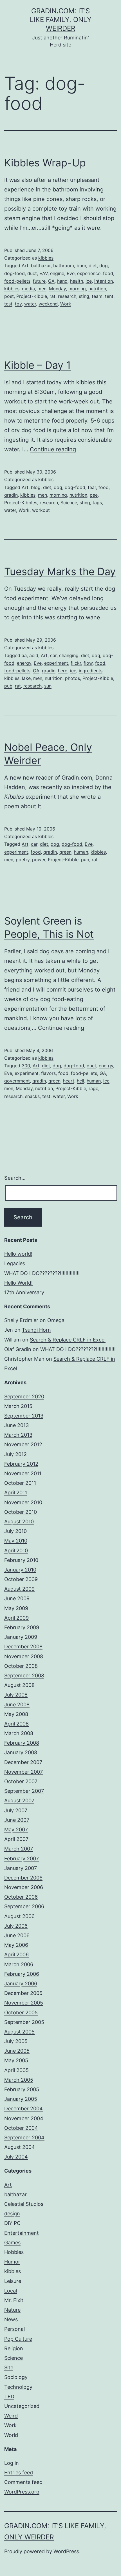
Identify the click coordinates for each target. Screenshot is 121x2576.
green (65, 852)
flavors (48, 1073)
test (8, 304)
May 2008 (16, 1714)
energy (24, 663)
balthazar (41, 265)
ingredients (91, 671)
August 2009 (19, 1589)
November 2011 (23, 1473)
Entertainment (22, 2233)
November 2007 (23, 1772)
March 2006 (19, 1964)
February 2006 (22, 1974)
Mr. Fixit (14, 2300)
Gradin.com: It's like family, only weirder (61, 20)
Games (12, 2243)
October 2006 (21, 1897)
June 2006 (17, 1935)
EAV (43, 273)
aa (24, 655)
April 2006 (16, 1955)
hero (63, 671)
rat (52, 296)
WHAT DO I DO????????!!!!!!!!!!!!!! (42, 1273)
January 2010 (20, 1570)
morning (77, 289)
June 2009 (17, 1598)
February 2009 (22, 1627)
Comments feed (23, 2482)
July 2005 (16, 2041)
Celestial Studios (24, 2204)
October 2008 (21, 1666)
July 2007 (16, 1810)
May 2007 (16, 1830)
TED (9, 2397)
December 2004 (23, 2109)
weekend (48, 304)
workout (41, 510)
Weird (11, 2416)
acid (34, 655)
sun (48, 686)
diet (93, 265)
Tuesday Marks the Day (60, 572)
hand (62, 281)
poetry (23, 860)
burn (81, 265)
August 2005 (19, 2032)
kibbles (46, 258)
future (39, 281)
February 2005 (22, 2089)
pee (94, 495)
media (28, 289)
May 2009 (16, 1608)
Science (69, 503)
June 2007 (17, 1820)
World (11, 2435)
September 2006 (24, 1906)
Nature (12, 2310)
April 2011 (16, 1493)
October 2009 (21, 1579)
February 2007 (22, 1859)
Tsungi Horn (36, 1330)
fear (92, 487)
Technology (18, 2387)
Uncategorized (22, 2406)
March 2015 (18, 1406)
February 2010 (21, 1560)
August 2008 (19, 1685)
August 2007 (19, 1801)
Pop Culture (18, 2339)
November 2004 (24, 2118)
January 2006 (21, 1984)
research (67, 296)
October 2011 (20, 1483)
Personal (14, 2329)
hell (80, 1081)
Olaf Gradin (18, 1349)
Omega (56, 1320)
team (97, 296)
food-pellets (17, 281)
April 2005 (16, 2070)
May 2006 (16, 1945)
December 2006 (23, 1878)
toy (18, 304)
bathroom (64, 265)
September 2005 (24, 2022)
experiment (56, 663)
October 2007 (21, 1781)
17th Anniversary (24, 1292)
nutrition (97, 289)
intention (104, 281)
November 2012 (23, 1444)
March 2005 (19, 2080)
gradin (11, 495)
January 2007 (21, 1868)
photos (72, 678)
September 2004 (24, 2138)
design (12, 2214)
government (17, 1081)
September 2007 (24, 1791)
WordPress (66, 2551)
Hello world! (18, 1254)
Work (66, 304)
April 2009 (16, 1618)
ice (89, 281)
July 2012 (15, 1454)
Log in (12, 2463)
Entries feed (19, 2473)
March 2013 (18, 1435)
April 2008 (16, 1724)
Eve (71, 273)
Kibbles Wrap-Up (45, 163)
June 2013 (16, 1425)
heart (69, 1081)
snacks (32, 1096)
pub (8, 686)
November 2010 (23, 1502)
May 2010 (16, 1541)
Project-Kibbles (21, 503)
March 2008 (19, 1733)
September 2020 (24, 1397)
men (42, 289)
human (81, 852)
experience (89, 273)
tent (109, 296)
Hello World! (18, 1283)
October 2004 (21, 2128)
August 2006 (19, 1916)
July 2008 (16, 1695)
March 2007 (19, 1849)
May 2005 (16, 2060)
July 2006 (16, 1926)
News (11, 2319)
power (39, 860)
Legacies (15, 1263)
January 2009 (21, 1637)
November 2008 (24, 1656)
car (53, 655)
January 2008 (21, 1752)
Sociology (16, 2377)
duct (32, 273)
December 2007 (23, 1762)
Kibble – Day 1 (38, 365)
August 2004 (20, 2147)
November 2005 (24, 2003)
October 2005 (21, 2013)
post (9, 296)
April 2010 (16, 1551)
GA (51, 281)
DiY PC (12, 2223)
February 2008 (22, 1743)
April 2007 (16, 1839)
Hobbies (14, 2252)
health (77, 281)
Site (9, 2368)
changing (69, 655)
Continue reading (53, 449)
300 (26, 1066)
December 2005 (23, 1993)
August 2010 (19, 1522)
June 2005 (17, 2051)
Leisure (13, 2281)
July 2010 (15, 1531)
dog (104, 265)
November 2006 (24, 1887)
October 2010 (21, 1512)
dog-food (14, 273)
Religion (14, 2348)
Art (25, 265)
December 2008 (23, 1647)
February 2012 (21, 1464)
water (30, 304)
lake (26, 678)
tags (97, 503)
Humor (12, 2262)
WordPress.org (22, 2492)
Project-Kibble (32, 296)
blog (36, 487)
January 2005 (21, 2099)
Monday (57, 289)
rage (93, 1088)
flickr (76, 663)
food (108, 273)
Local (11, 2291)
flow (88, 663)
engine (57, 273)
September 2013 (24, 1416)
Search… (15, 1178)
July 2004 (16, 2157)
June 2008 (17, 1705)
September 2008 (24, 1676)
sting (84, 296)
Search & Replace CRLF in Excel (68, 1340)
